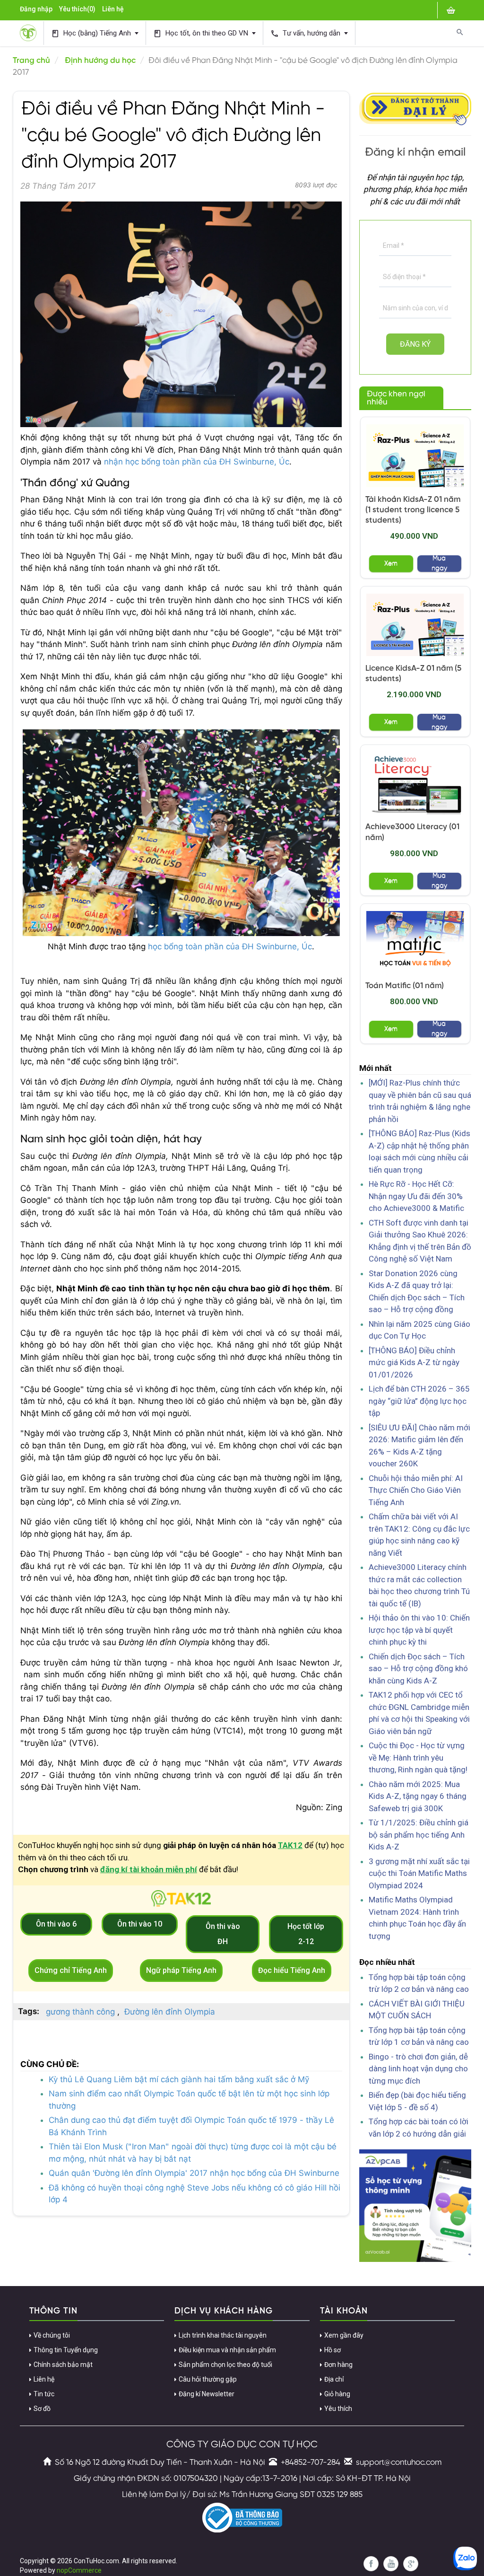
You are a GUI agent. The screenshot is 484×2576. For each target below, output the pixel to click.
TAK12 (290, 1845)
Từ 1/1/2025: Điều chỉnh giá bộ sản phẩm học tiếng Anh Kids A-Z (419, 1835)
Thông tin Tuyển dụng (66, 2350)
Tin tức (44, 2394)
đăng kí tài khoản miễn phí (149, 1869)
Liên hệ (113, 9)
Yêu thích (338, 2409)
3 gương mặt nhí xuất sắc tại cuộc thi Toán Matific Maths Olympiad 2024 (419, 1873)
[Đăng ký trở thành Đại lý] (415, 107)
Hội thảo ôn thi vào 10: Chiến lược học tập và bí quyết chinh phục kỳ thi (419, 1630)
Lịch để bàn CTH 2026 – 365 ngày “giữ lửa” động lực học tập (419, 1401)
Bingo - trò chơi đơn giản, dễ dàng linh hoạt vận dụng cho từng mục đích (418, 2069)
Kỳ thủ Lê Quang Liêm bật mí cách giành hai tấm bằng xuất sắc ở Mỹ (179, 2079)
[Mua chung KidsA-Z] (415, 456)
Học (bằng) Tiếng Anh (92, 33)
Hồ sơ (333, 2350)
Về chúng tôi (52, 2335)
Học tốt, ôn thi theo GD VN (202, 33)
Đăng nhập (36, 9)
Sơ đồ (42, 2409)
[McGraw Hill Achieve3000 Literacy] (415, 783)
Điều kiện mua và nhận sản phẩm (227, 2350)
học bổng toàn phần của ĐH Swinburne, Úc (230, 946)
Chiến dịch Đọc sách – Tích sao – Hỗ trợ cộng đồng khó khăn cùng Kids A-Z (418, 1669)
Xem (391, 564)
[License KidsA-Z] (415, 625)
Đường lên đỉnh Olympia (170, 2012)
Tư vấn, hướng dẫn (306, 33)
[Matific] (415, 942)
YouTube (391, 2564)
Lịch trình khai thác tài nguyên (223, 2335)
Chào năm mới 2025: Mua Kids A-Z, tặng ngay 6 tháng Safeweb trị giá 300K (418, 1796)
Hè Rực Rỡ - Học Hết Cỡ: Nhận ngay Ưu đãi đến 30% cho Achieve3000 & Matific (416, 1196)
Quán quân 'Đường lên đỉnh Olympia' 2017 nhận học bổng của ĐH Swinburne (194, 2173)
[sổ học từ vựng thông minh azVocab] (415, 2205)
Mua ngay (439, 564)
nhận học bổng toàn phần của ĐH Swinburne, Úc (197, 462)
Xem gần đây (344, 2335)
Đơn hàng (338, 2365)
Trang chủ (31, 61)
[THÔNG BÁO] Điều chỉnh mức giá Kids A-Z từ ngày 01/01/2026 (414, 1362)
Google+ (411, 2564)
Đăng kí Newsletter (207, 2394)
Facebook (371, 2564)
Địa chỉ (334, 2379)
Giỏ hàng (337, 2394)
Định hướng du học (100, 61)
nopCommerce (79, 2570)
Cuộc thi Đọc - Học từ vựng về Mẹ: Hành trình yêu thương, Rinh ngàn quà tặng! (418, 1757)
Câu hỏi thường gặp (208, 2379)
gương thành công (80, 2012)
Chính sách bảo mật (63, 2365)
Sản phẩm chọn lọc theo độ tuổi (225, 2365)
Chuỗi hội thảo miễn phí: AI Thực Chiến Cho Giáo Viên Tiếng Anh (416, 1490)
